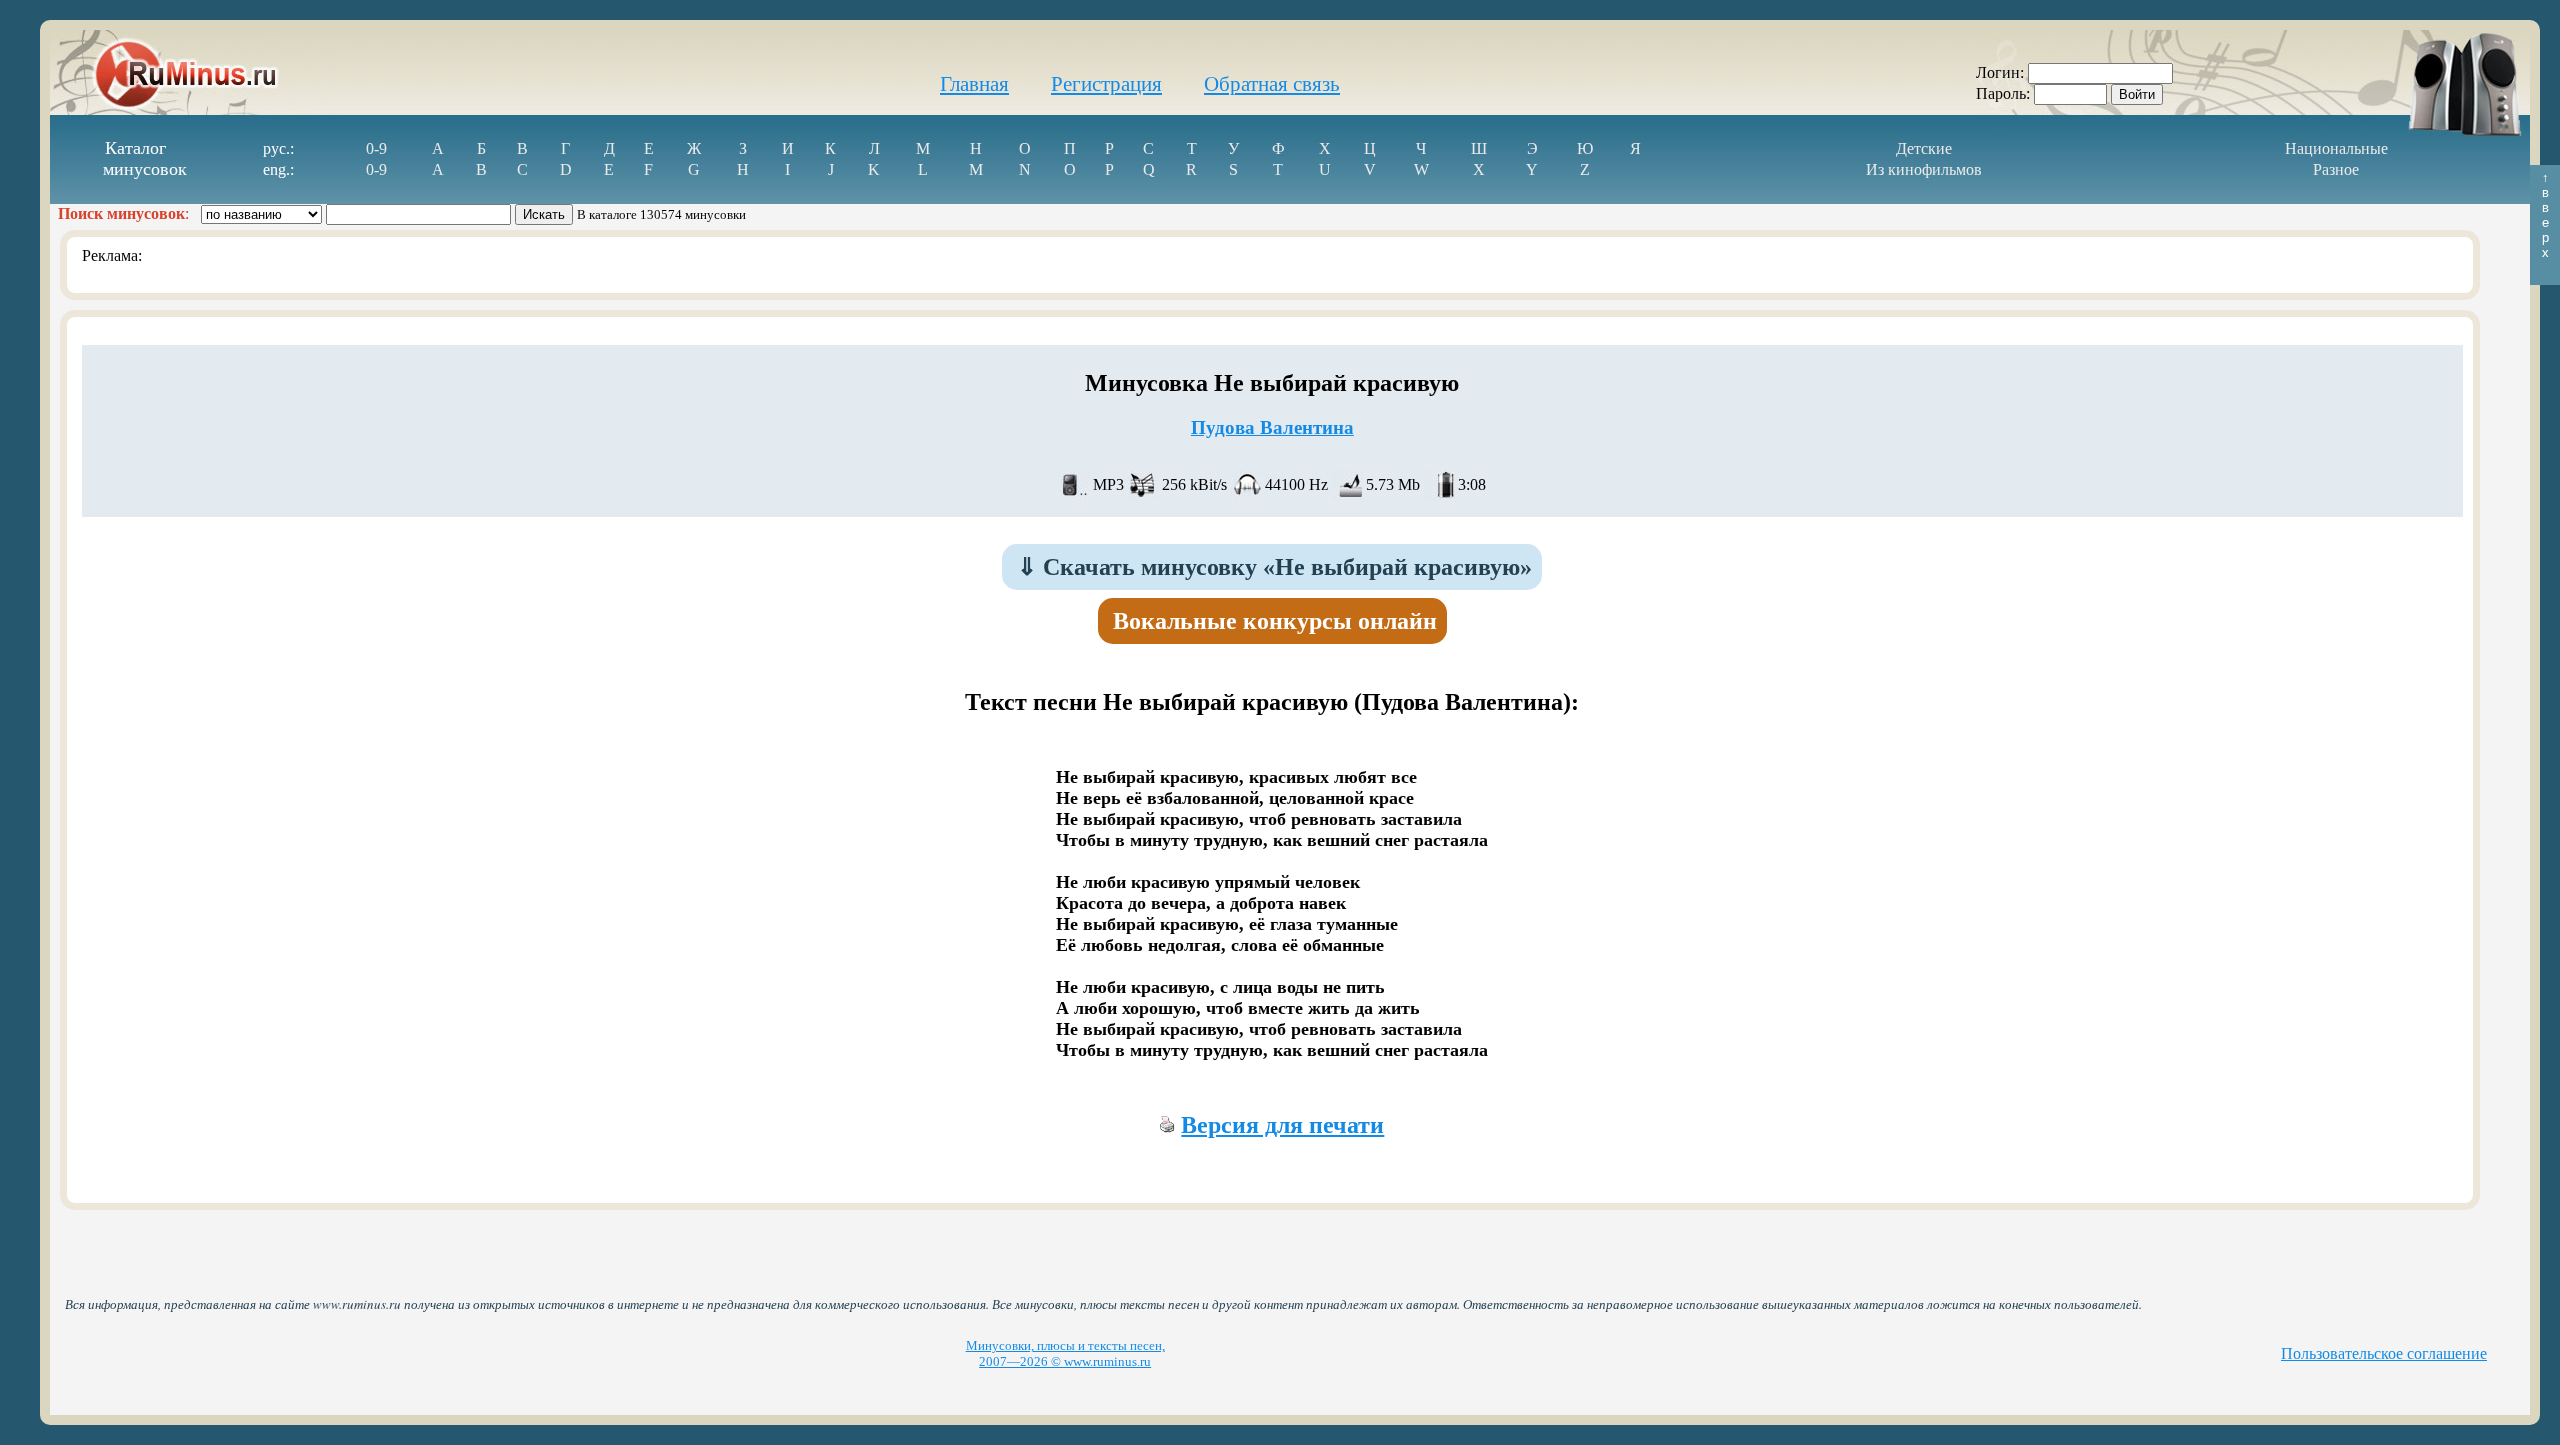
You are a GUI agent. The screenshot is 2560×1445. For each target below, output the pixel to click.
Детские (1924, 148)
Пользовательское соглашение (2384, 1353)
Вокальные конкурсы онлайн (1275, 621)
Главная (974, 84)
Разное (2336, 169)
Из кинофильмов (1924, 169)
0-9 (376, 148)
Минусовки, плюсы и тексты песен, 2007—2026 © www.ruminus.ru (1065, 1353)
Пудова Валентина (1272, 427)
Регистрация (1106, 84)
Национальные (2336, 148)
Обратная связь (1272, 84)
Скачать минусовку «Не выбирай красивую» (1274, 567)
